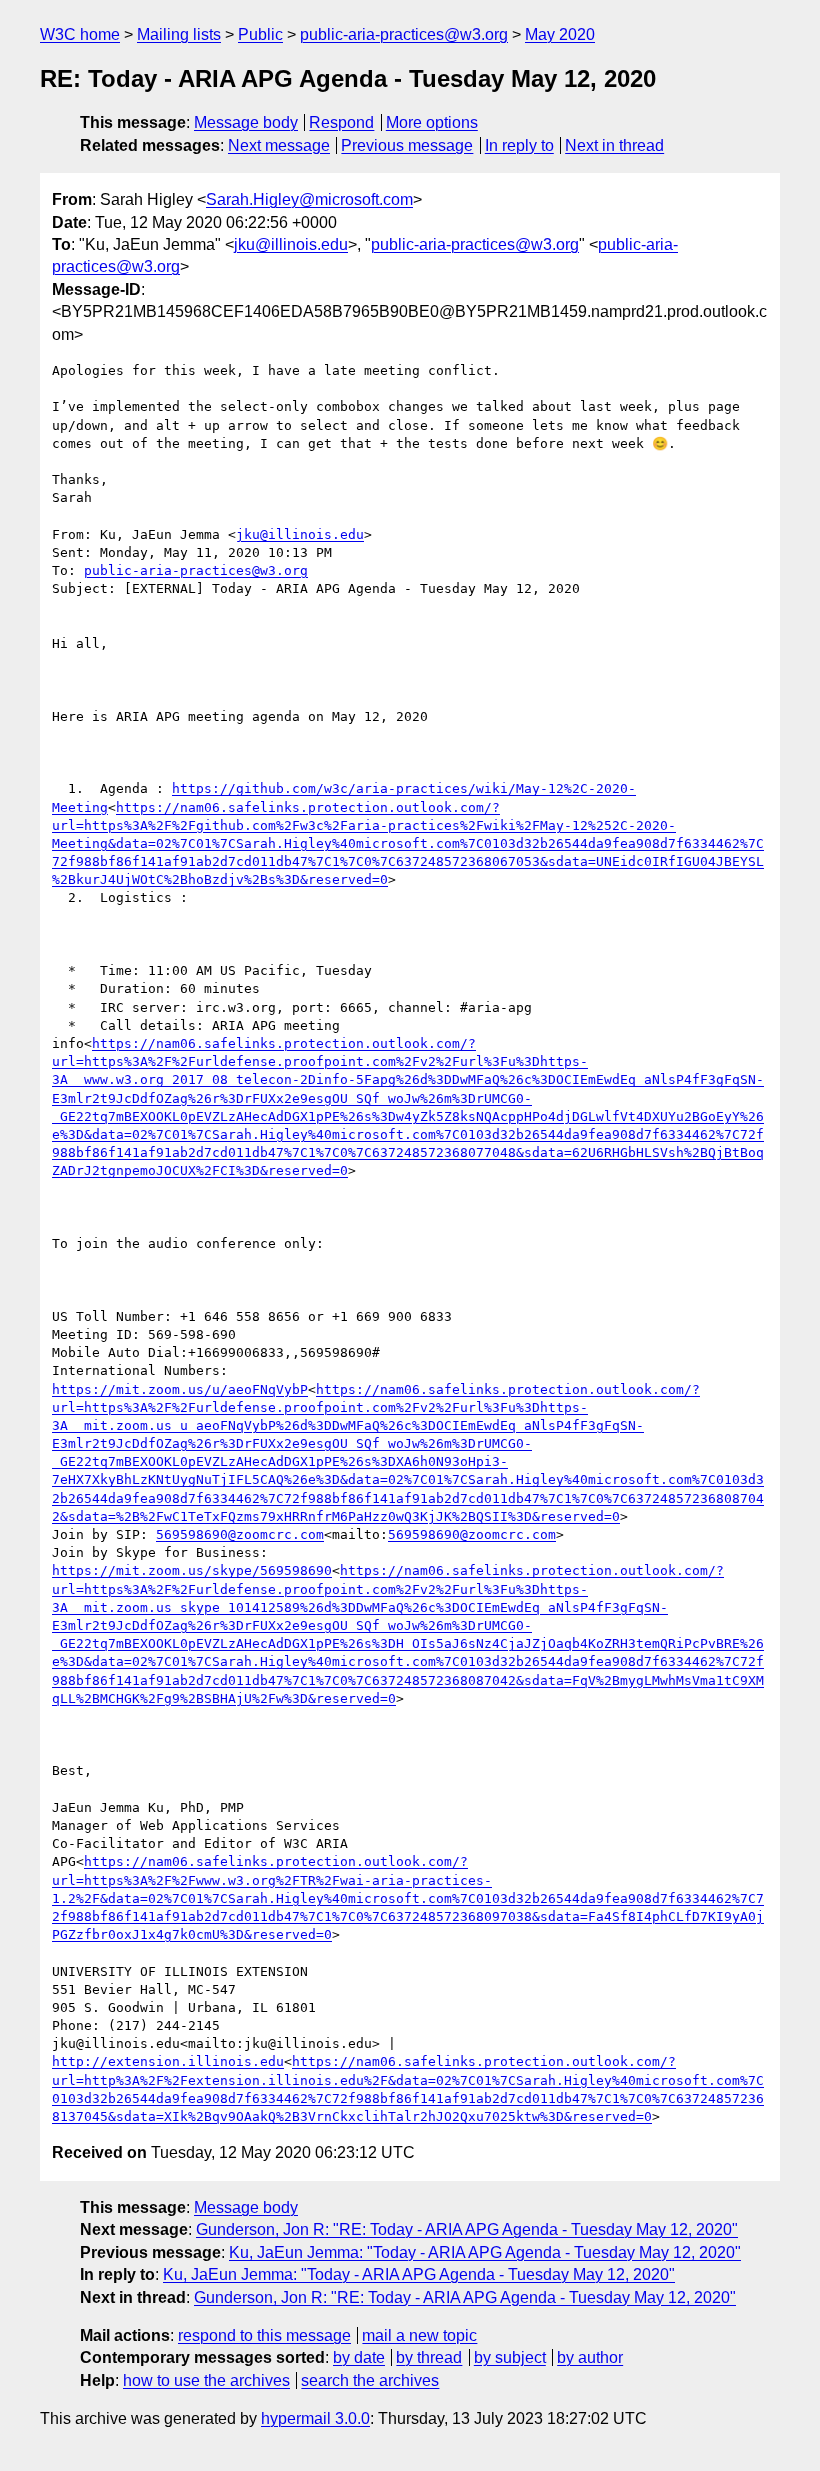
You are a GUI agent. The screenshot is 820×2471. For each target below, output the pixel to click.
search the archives (370, 2380)
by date (359, 2357)
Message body (246, 122)
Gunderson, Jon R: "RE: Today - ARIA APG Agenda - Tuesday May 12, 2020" (467, 2229)
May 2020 (560, 34)
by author (590, 2357)
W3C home (80, 34)
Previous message (407, 145)
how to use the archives (206, 2380)
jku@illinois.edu (291, 244)
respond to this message (264, 2335)
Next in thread (614, 145)
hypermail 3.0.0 (315, 2418)
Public (260, 34)
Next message (279, 145)
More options (432, 122)
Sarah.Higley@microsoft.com (309, 199)
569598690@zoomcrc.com (240, 1534)
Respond (341, 122)
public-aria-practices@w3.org (404, 34)
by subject (510, 2357)
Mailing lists (179, 34)
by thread (429, 2357)
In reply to (519, 145)
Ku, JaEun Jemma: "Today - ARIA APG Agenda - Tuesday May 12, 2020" (485, 2252)
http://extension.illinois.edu (168, 2061)
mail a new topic (419, 2335)
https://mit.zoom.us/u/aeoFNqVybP (180, 1389)
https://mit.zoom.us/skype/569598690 (192, 1570)
